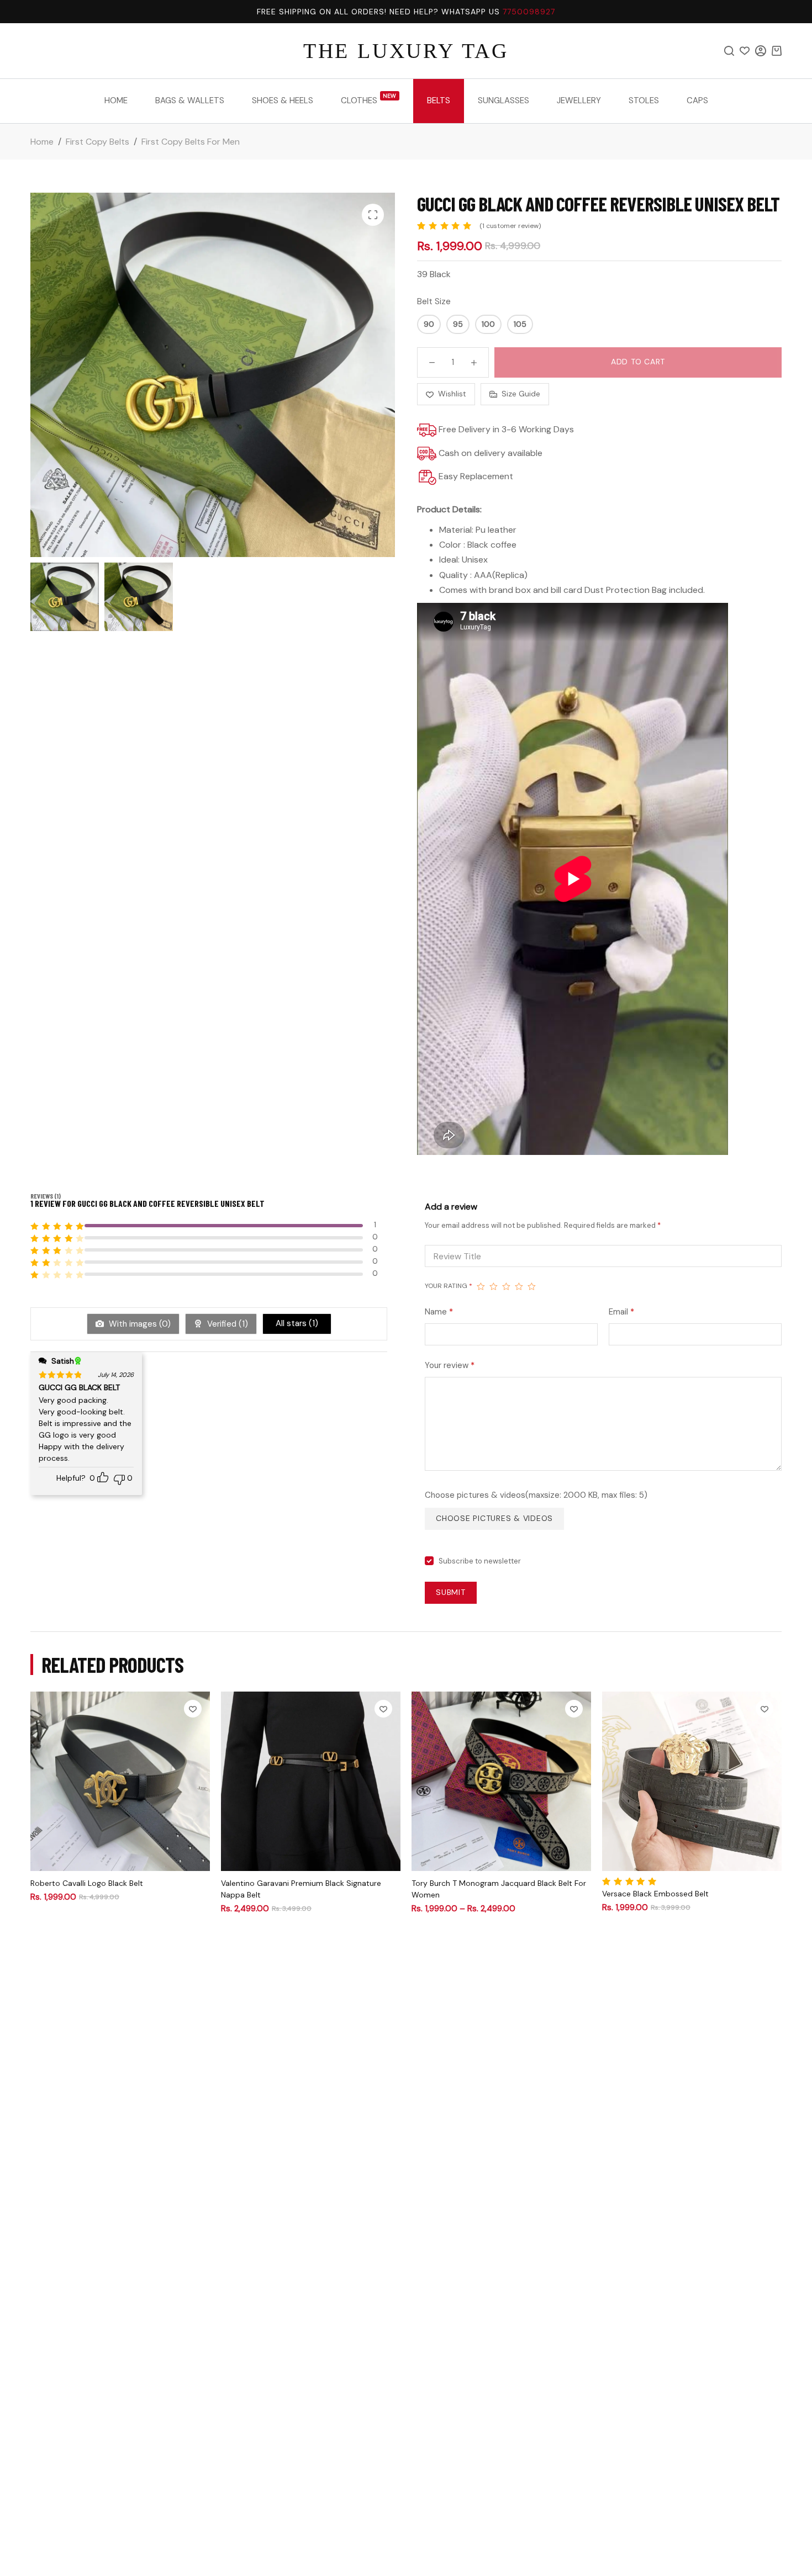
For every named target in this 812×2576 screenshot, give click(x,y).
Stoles (644, 100)
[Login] (761, 51)
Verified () (226, 1324)
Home (116, 100)
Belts (439, 100)
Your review (450, 1365)
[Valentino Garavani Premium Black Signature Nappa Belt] (311, 1781)
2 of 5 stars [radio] (494, 1286)
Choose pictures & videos (494, 1518)
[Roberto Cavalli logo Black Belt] (120, 1781)
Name (439, 1312)
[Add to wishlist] (193, 1709)
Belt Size (434, 301)
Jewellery (579, 100)
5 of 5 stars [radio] (532, 1286)
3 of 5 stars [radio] (506, 1286)
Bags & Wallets (190, 100)
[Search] (729, 51)
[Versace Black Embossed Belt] (692, 1781)
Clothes (369, 99)
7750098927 (529, 12)
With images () (139, 1324)
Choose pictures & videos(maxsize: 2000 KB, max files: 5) (536, 1495)
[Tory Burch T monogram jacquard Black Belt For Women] (501, 1781)
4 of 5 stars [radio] (519, 1286)
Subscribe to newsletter (480, 1561)
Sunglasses (503, 100)
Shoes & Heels (283, 100)
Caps (697, 100)
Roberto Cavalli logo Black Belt (87, 1883)
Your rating (449, 1286)
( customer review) (510, 226)
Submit (451, 1592)
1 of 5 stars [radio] (481, 1286)
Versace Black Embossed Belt (655, 1894)
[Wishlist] (745, 51)
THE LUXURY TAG (406, 51)
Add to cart (638, 362)
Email (621, 1312)
